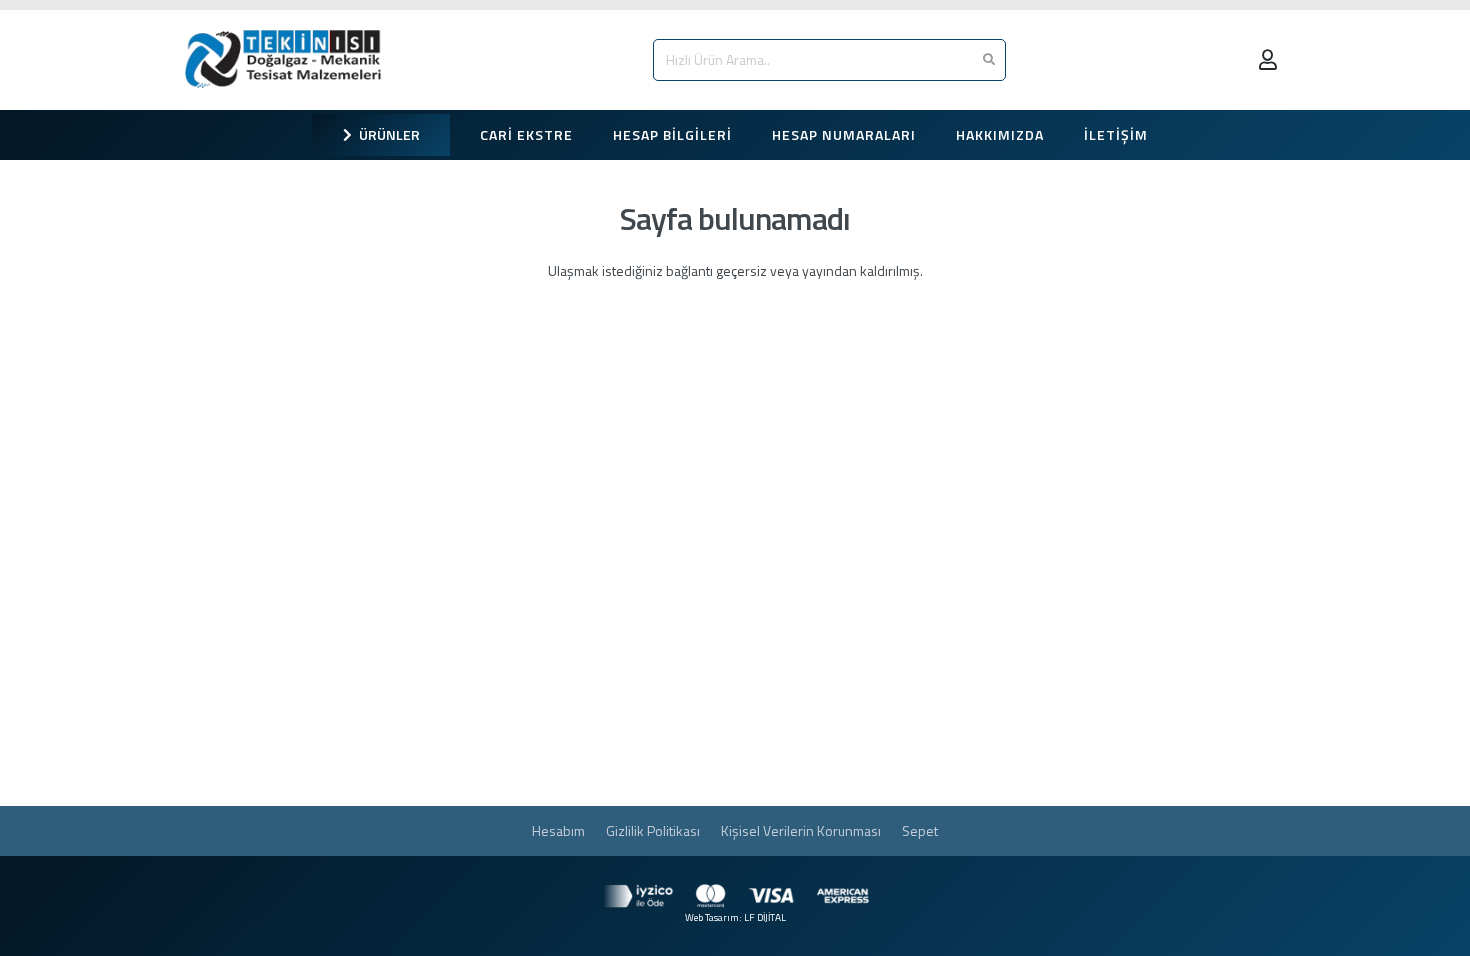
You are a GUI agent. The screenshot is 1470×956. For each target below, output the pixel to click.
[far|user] (1272, 59)
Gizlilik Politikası (653, 830)
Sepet (920, 830)
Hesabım (558, 830)
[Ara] (989, 60)
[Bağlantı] (288, 60)
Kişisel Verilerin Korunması (801, 830)
